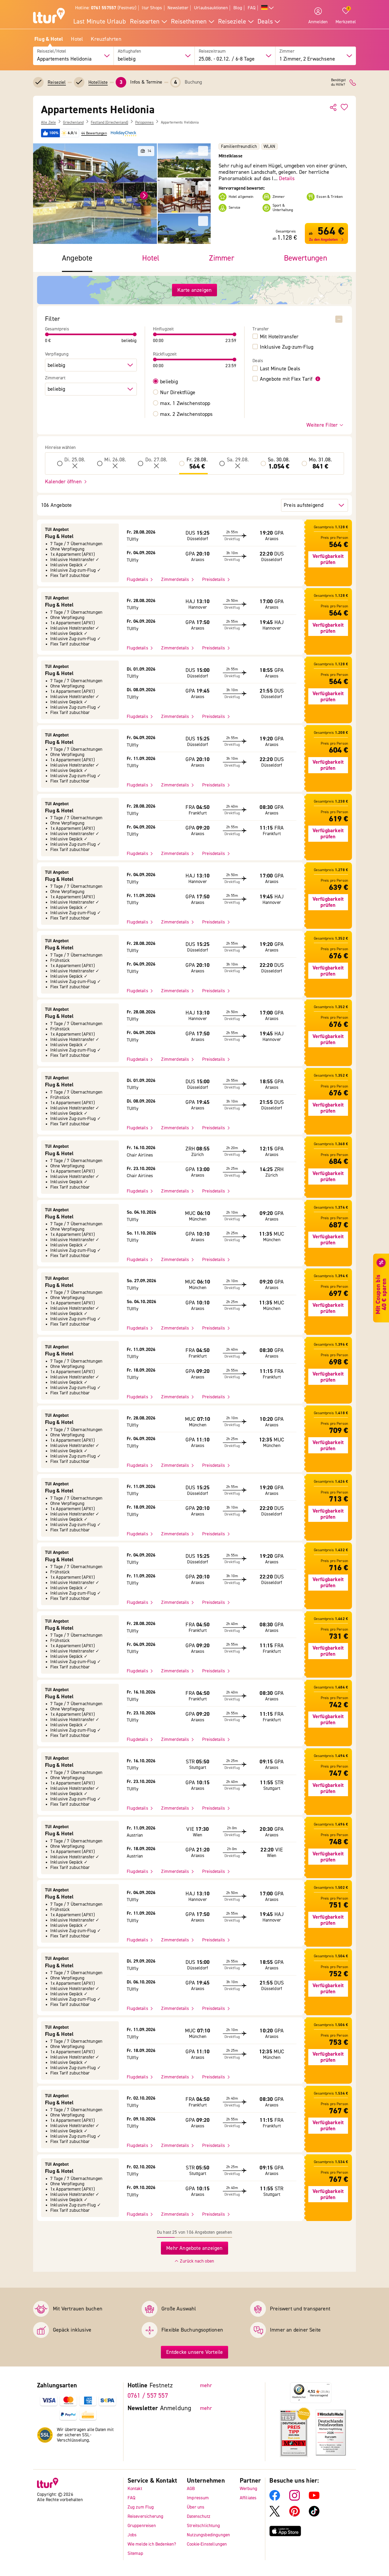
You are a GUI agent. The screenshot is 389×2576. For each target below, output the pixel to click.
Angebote (77, 258)
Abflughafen (129, 51)
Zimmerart (55, 378)
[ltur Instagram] (295, 2499)
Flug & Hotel (49, 39)
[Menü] (328, 2386)
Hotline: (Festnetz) (106, 8)
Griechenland (73, 122)
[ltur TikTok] (314, 2515)
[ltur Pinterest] (295, 2515)
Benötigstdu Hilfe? (338, 83)
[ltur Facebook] (275, 2499)
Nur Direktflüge (178, 393)
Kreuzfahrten (106, 39)
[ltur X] (275, 2515)
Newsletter (178, 8)
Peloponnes (144, 122)
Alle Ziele (48, 122)
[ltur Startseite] (49, 16)
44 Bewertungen (94, 133)
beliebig (169, 382)
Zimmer (287, 51)
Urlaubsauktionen (211, 8)
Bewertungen (306, 258)
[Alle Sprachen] (268, 8)
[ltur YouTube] (314, 2499)
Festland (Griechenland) (109, 122)
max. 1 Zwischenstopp (185, 403)
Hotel (77, 39)
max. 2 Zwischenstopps (186, 414)
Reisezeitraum (212, 51)
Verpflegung (57, 354)
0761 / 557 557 (148, 2396)
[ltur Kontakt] (353, 83)
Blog (238, 8)
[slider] (47, 334)
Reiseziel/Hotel (52, 51)
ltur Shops (152, 8)
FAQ (252, 8)
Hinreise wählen (60, 448)
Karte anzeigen (195, 290)
